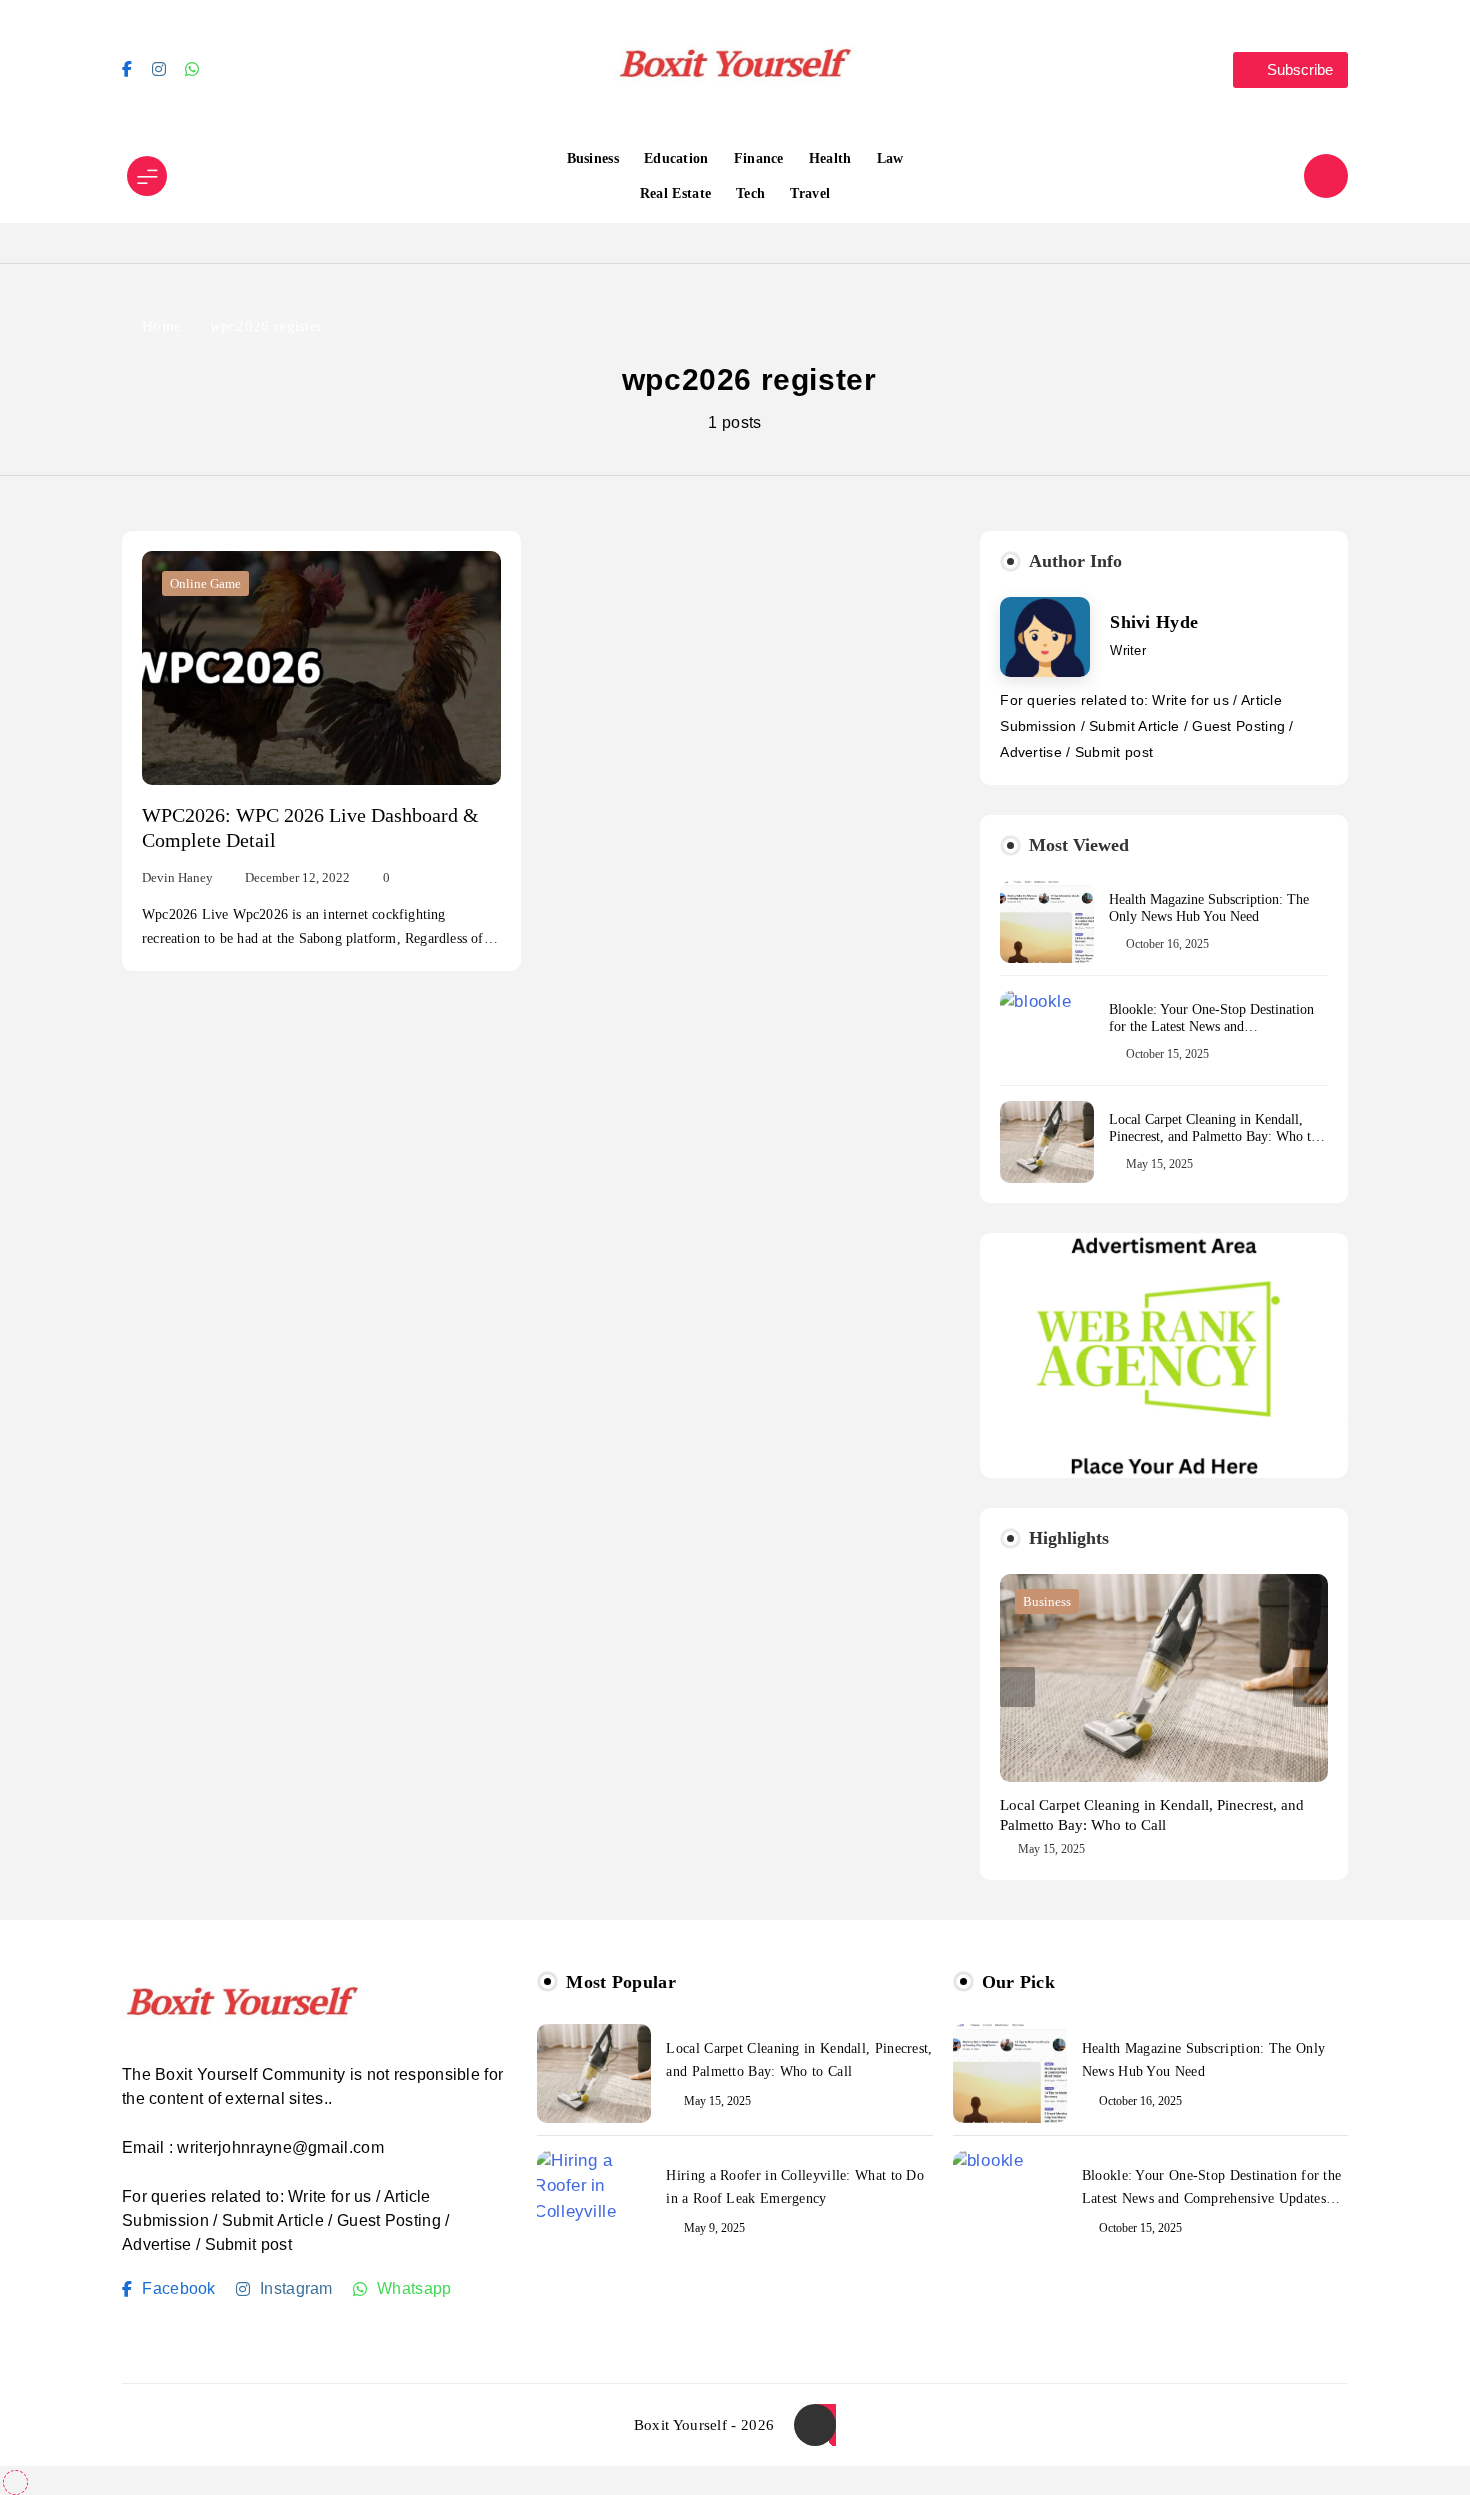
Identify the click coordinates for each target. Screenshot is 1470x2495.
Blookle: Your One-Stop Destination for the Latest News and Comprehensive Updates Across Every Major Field (1216, 1034)
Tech (750, 193)
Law (890, 158)
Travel (810, 193)
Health (830, 158)
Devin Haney (177, 877)
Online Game (205, 583)
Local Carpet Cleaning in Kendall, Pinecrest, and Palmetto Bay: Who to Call (1213, 1136)
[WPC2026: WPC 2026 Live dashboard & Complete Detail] (321, 667)
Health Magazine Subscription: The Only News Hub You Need (1209, 908)
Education (676, 158)
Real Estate (675, 193)
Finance (759, 158)
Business (593, 158)
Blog (1036, 1601)
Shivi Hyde (1154, 622)
